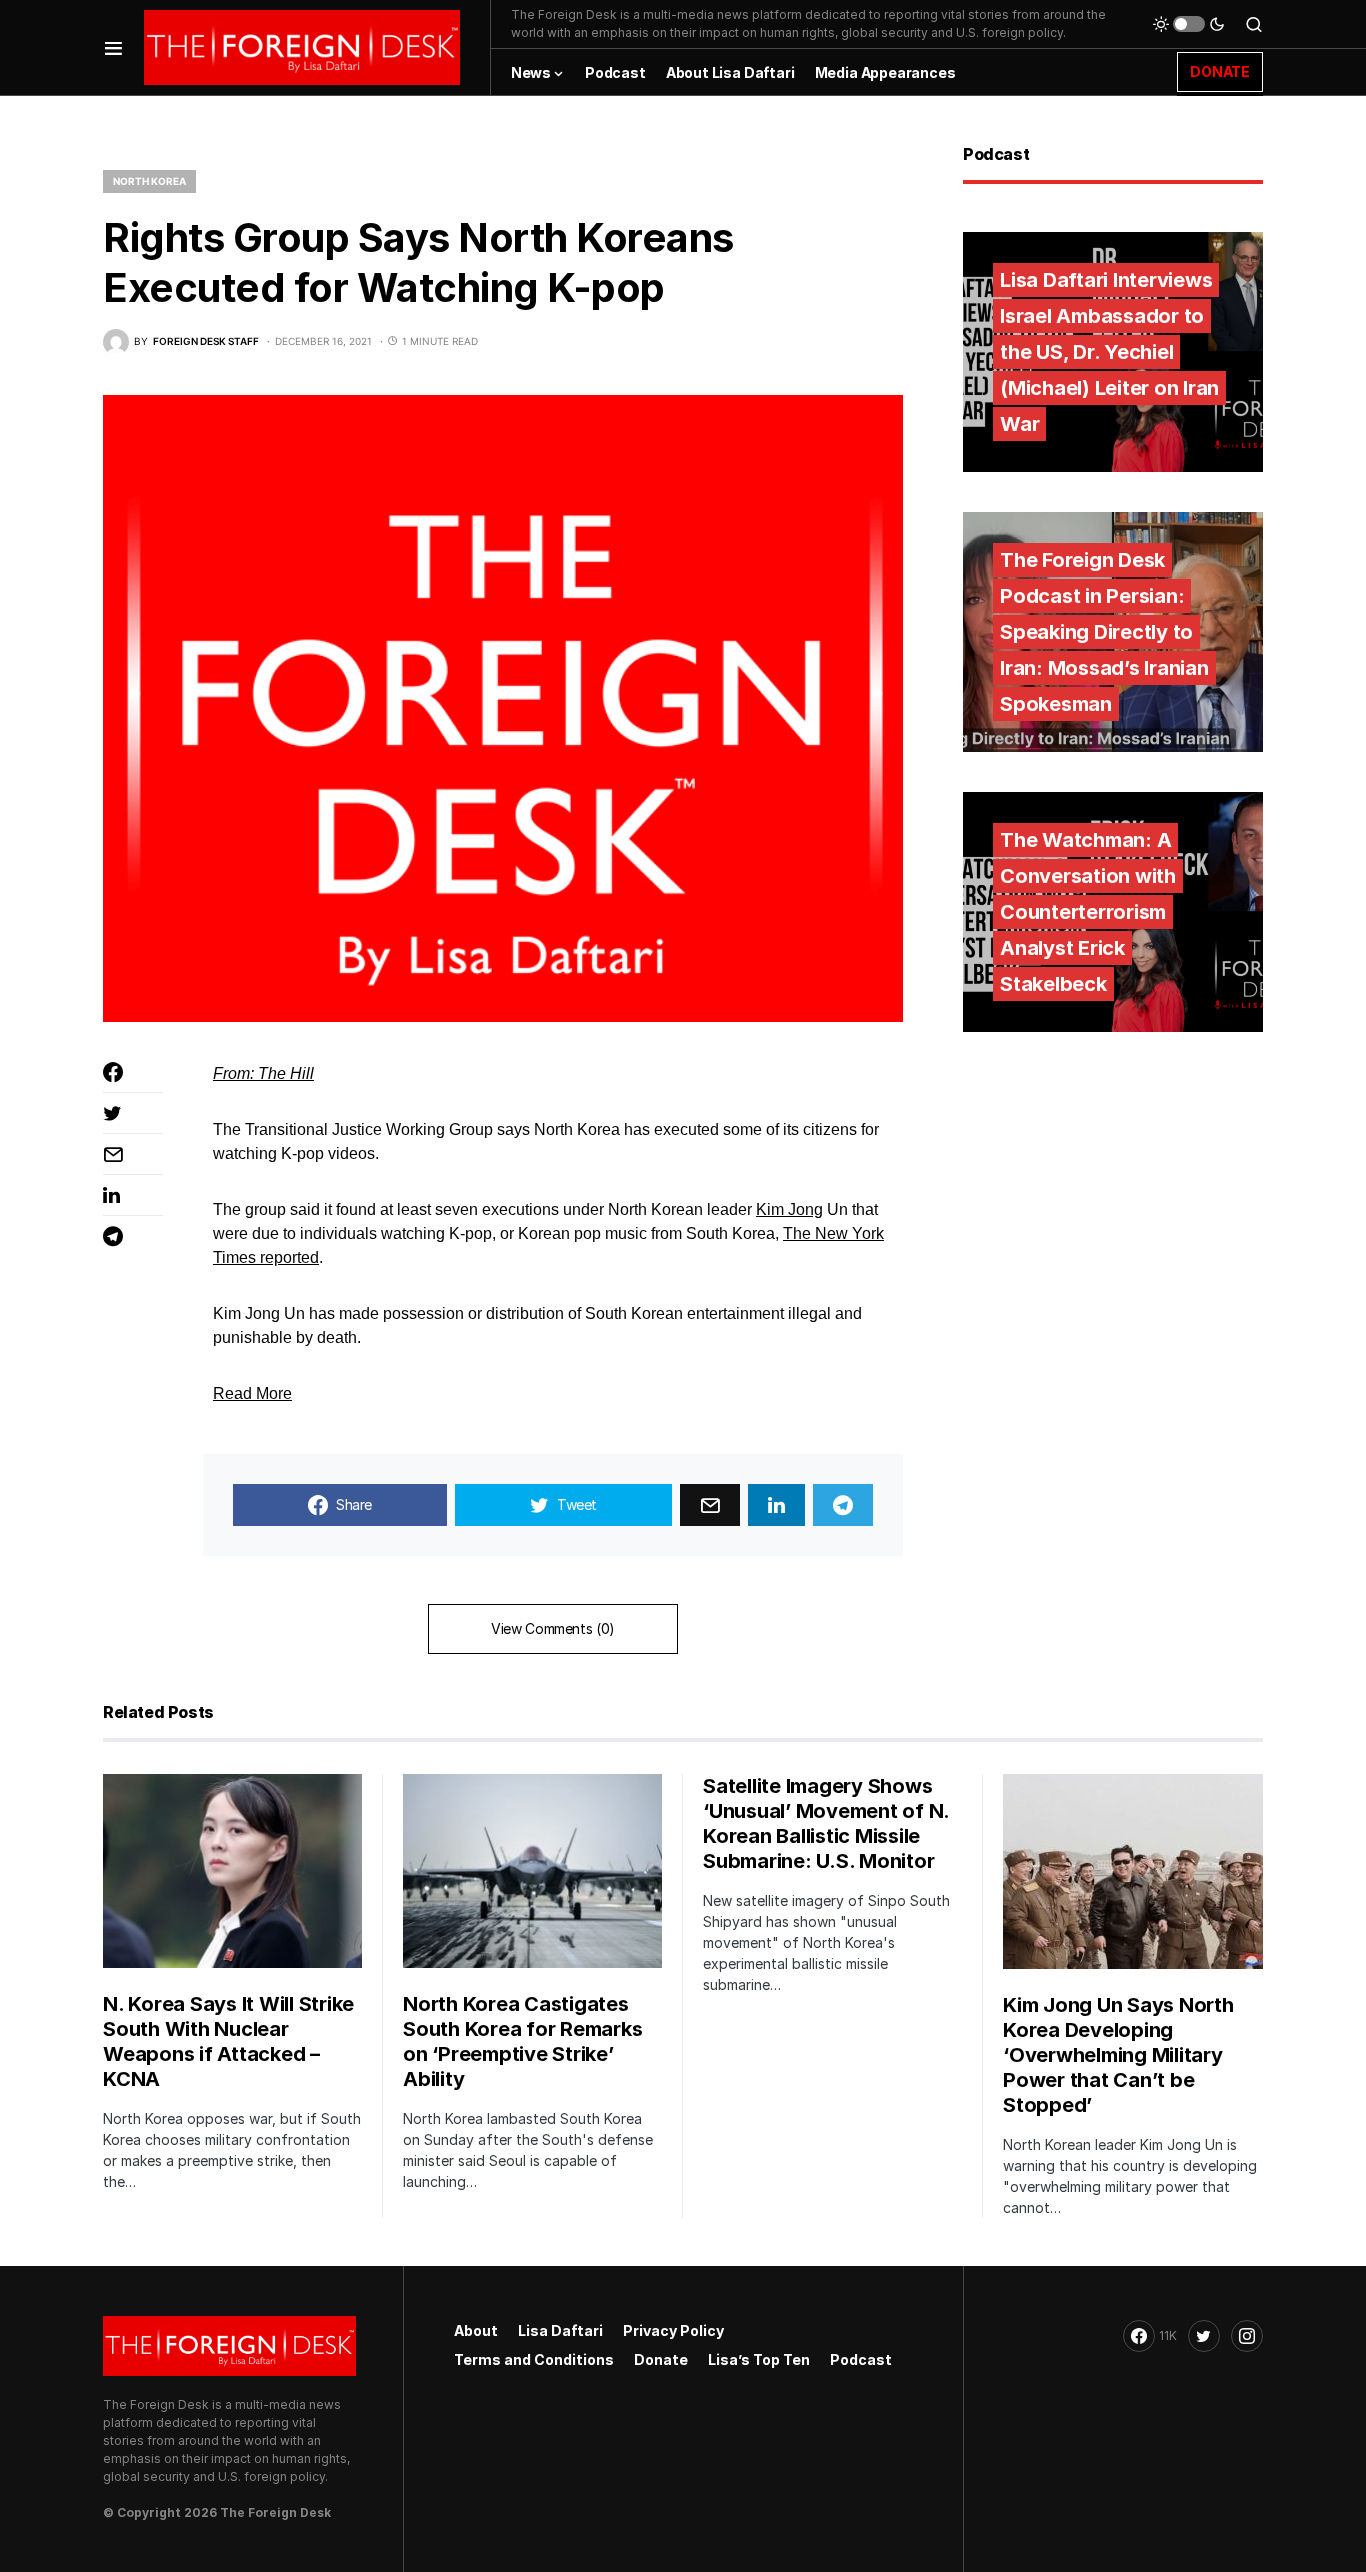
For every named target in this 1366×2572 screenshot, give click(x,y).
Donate (661, 2359)
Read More (252, 1393)
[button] (113, 47)
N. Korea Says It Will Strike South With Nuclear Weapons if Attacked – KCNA (228, 2041)
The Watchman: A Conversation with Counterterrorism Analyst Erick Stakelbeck (1088, 912)
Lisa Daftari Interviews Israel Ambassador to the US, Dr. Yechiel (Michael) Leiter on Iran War (1109, 352)
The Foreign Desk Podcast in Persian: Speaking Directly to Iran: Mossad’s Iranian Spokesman (1104, 632)
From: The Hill (263, 1073)
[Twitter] (1204, 2336)
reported (289, 1257)
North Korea (149, 181)
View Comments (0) (553, 1628)
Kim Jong (789, 1209)
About (476, 2330)
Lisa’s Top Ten (759, 2359)
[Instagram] (1247, 2336)
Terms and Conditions (534, 2359)
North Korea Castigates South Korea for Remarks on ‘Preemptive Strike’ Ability (522, 2041)
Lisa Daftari (560, 2330)
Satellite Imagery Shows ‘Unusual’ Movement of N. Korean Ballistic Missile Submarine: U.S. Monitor (826, 1823)
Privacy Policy (673, 2330)
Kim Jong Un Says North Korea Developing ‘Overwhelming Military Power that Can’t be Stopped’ (1118, 2055)
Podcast (861, 2359)
